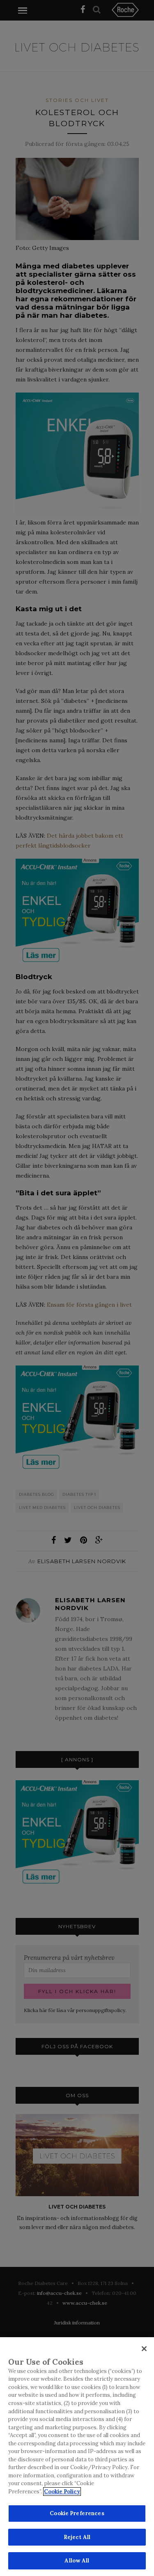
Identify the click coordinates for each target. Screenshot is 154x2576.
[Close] (144, 2349)
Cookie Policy (62, 2492)
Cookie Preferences (77, 2513)
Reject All (77, 2537)
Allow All (77, 2561)
